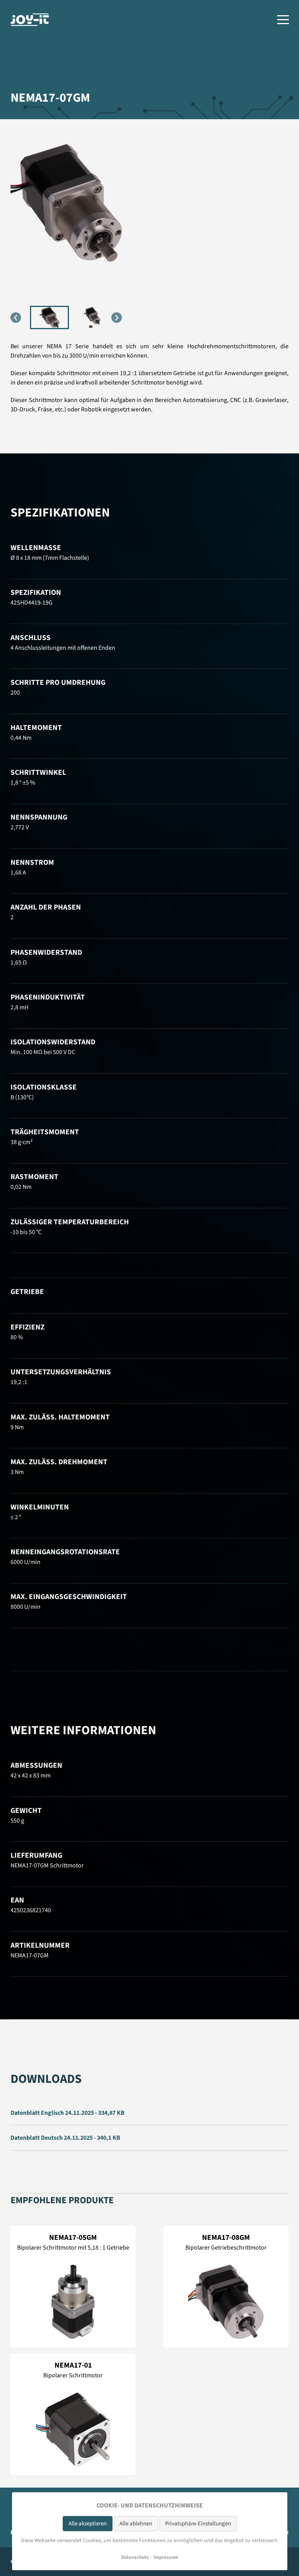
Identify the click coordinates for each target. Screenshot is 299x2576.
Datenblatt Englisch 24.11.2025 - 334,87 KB (68, 2113)
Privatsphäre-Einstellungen (198, 2524)
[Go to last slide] (16, 318)
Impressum (166, 2557)
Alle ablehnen (136, 2524)
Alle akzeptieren (88, 2524)
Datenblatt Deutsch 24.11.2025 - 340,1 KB (65, 2138)
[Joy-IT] (30, 20)
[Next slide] (117, 318)
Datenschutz (135, 2557)
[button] (49, 317)
